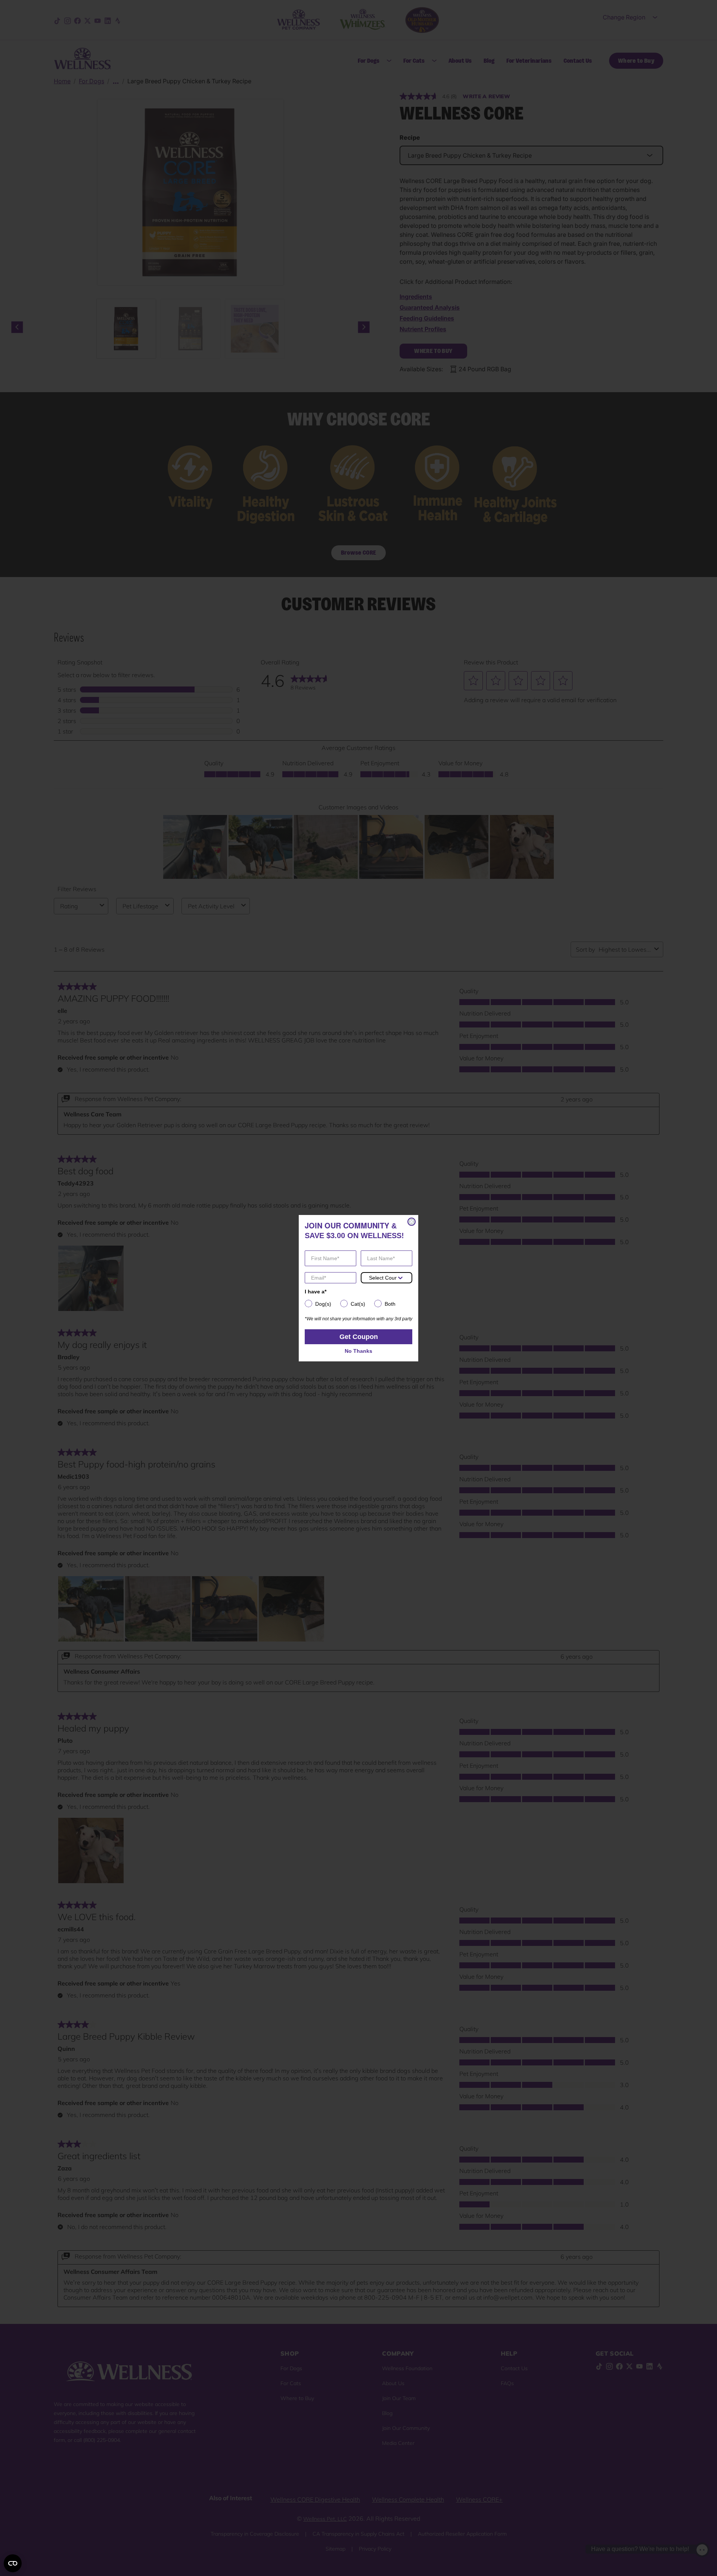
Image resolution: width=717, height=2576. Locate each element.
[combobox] (383, 1278)
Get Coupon (359, 1337)
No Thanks (358, 1351)
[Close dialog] (412, 1222)
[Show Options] (400, 1278)
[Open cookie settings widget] (13, 2563)
